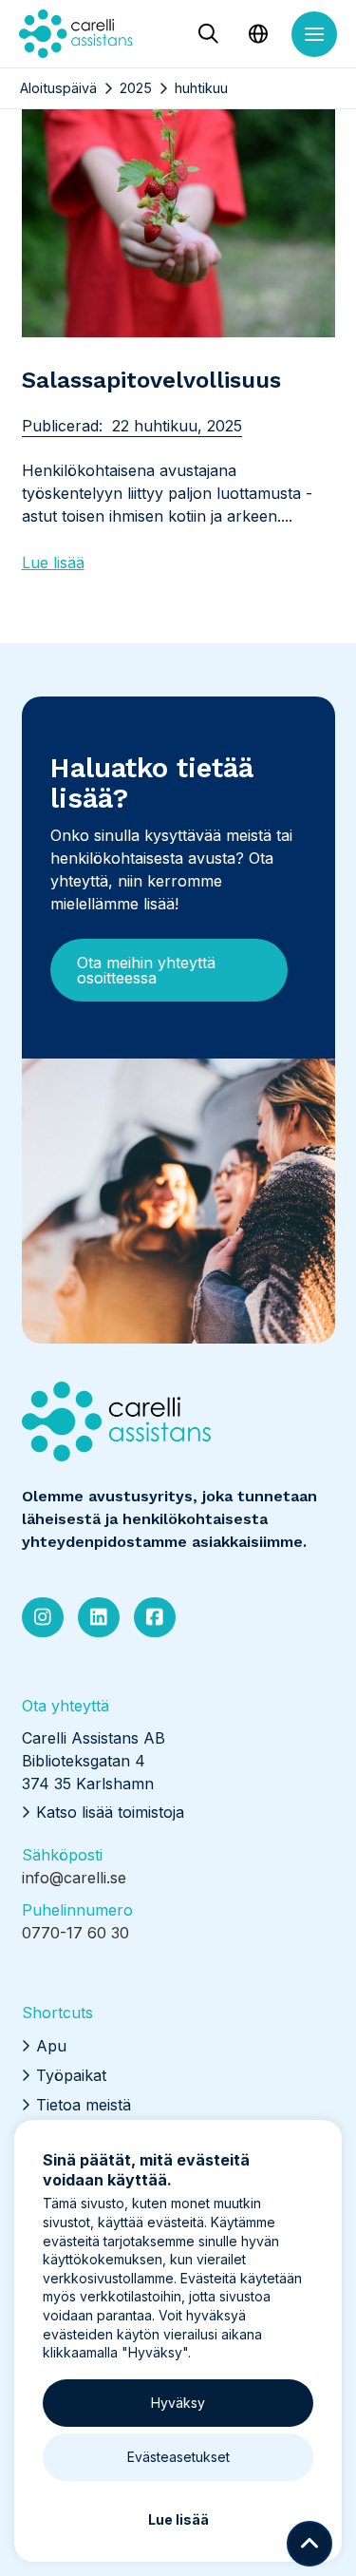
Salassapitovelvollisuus (151, 380)
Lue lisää (53, 563)
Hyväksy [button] (178, 2403)
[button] (208, 35)
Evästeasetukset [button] (178, 2457)
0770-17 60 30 (75, 1933)
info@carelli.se (74, 1878)
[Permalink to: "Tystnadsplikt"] (178, 195)
